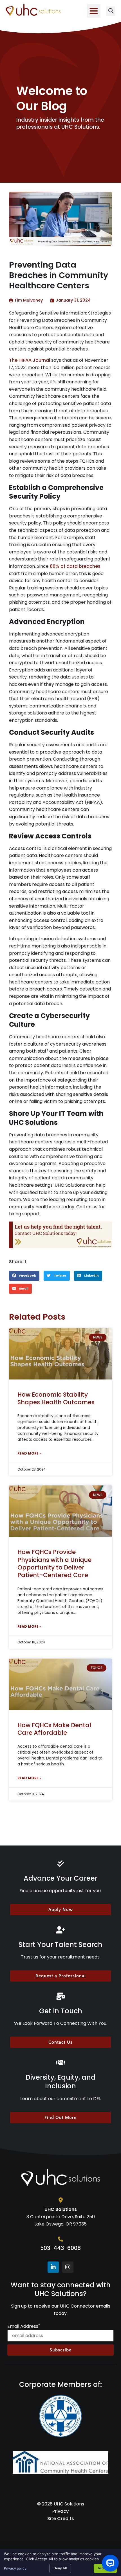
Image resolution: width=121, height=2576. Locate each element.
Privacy (60, 2511)
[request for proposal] (60, 1235)
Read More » (29, 1453)
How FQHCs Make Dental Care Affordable (54, 1729)
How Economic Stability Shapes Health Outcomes (56, 1398)
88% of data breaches (75, 566)
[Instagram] (68, 2267)
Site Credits (61, 2519)
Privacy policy (15, 2568)
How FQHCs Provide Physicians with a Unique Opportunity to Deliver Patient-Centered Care (54, 1563)
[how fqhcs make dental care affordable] (60, 1684)
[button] (94, 11)
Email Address (24, 2326)
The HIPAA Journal (30, 360)
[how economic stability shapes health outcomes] (60, 1354)
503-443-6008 (60, 2248)
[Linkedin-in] (53, 2267)
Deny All (60, 2568)
